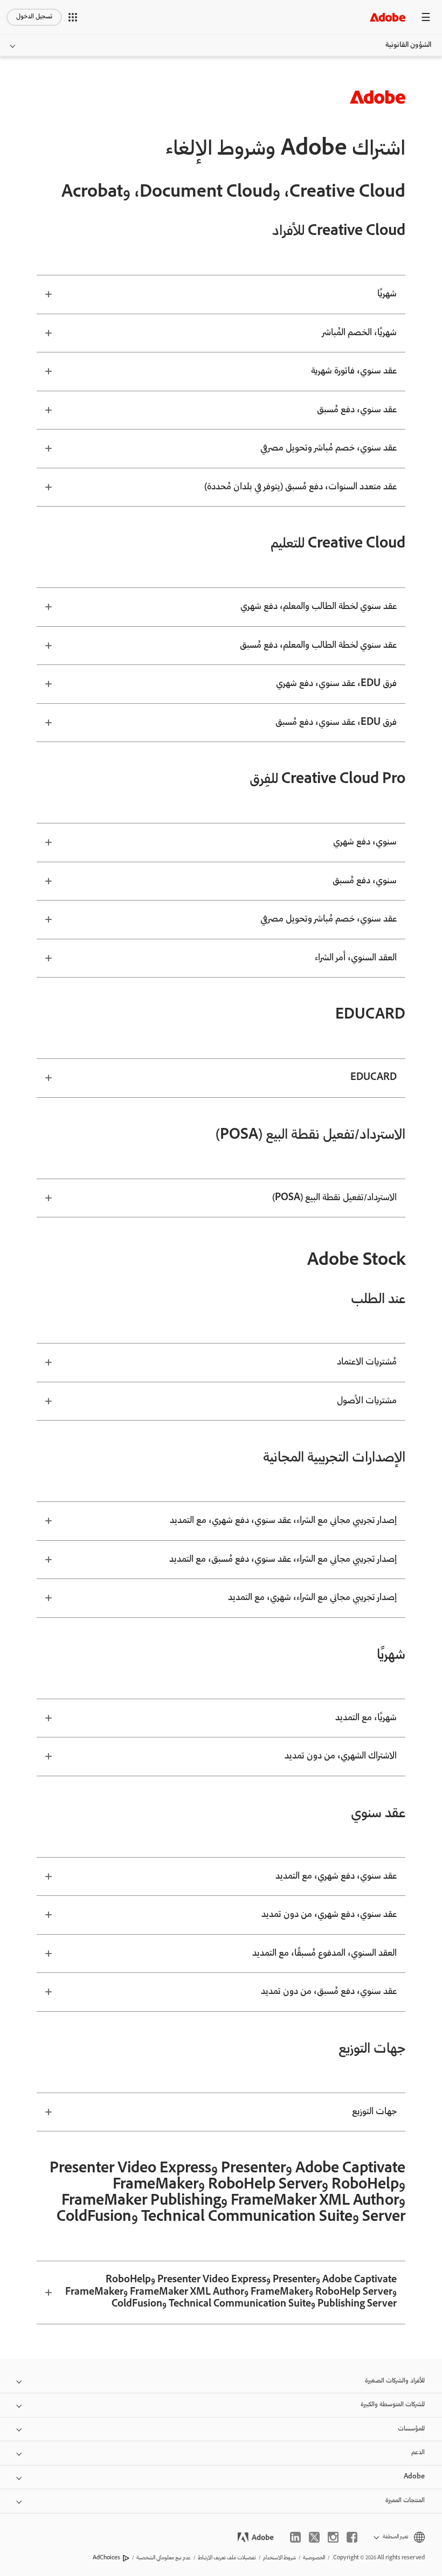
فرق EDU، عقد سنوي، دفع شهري (336, 684)
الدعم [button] (418, 2453)
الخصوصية (314, 2558)
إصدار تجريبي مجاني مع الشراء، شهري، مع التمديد (312, 1598)
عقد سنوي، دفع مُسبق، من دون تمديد (329, 1992)
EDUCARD (374, 1078)
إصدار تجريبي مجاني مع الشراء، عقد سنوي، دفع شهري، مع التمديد (283, 1521)
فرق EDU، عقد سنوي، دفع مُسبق (336, 723)
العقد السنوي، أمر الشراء (356, 958)
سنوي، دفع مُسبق (365, 881)
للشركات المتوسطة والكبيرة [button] (393, 2405)
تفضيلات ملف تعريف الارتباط (227, 2558)
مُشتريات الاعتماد (367, 1362)
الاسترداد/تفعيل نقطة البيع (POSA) (334, 1198)
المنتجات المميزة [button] (405, 2501)
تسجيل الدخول (34, 17)
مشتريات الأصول (367, 1401)
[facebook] (352, 2537)
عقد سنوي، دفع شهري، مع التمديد (336, 1876)
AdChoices (106, 2558)
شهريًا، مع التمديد (366, 1718)
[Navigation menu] (426, 17)
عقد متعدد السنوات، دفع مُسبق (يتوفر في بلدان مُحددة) (301, 487)
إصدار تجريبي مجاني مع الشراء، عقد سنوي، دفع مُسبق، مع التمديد (283, 1560)
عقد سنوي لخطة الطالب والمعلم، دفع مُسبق (318, 646)
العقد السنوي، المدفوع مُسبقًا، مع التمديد (324, 1954)
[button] (73, 17)
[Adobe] (388, 17)
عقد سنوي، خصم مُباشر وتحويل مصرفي (329, 448)
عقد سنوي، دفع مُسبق (357, 410)
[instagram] (333, 2537)
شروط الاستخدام (279, 2558)
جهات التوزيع (374, 2112)
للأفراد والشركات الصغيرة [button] (395, 2381)
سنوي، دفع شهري (365, 842)
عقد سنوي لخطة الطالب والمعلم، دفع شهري (319, 607)
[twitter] (314, 2537)
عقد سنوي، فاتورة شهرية (354, 371)
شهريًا (387, 294)
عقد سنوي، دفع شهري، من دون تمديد (329, 1915)
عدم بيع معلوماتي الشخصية (164, 2558)
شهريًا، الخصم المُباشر (360, 333)
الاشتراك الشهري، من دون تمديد (341, 1756)
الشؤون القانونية (408, 45)
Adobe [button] (414, 2477)
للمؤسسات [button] (411, 2429)
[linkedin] (295, 2537)
